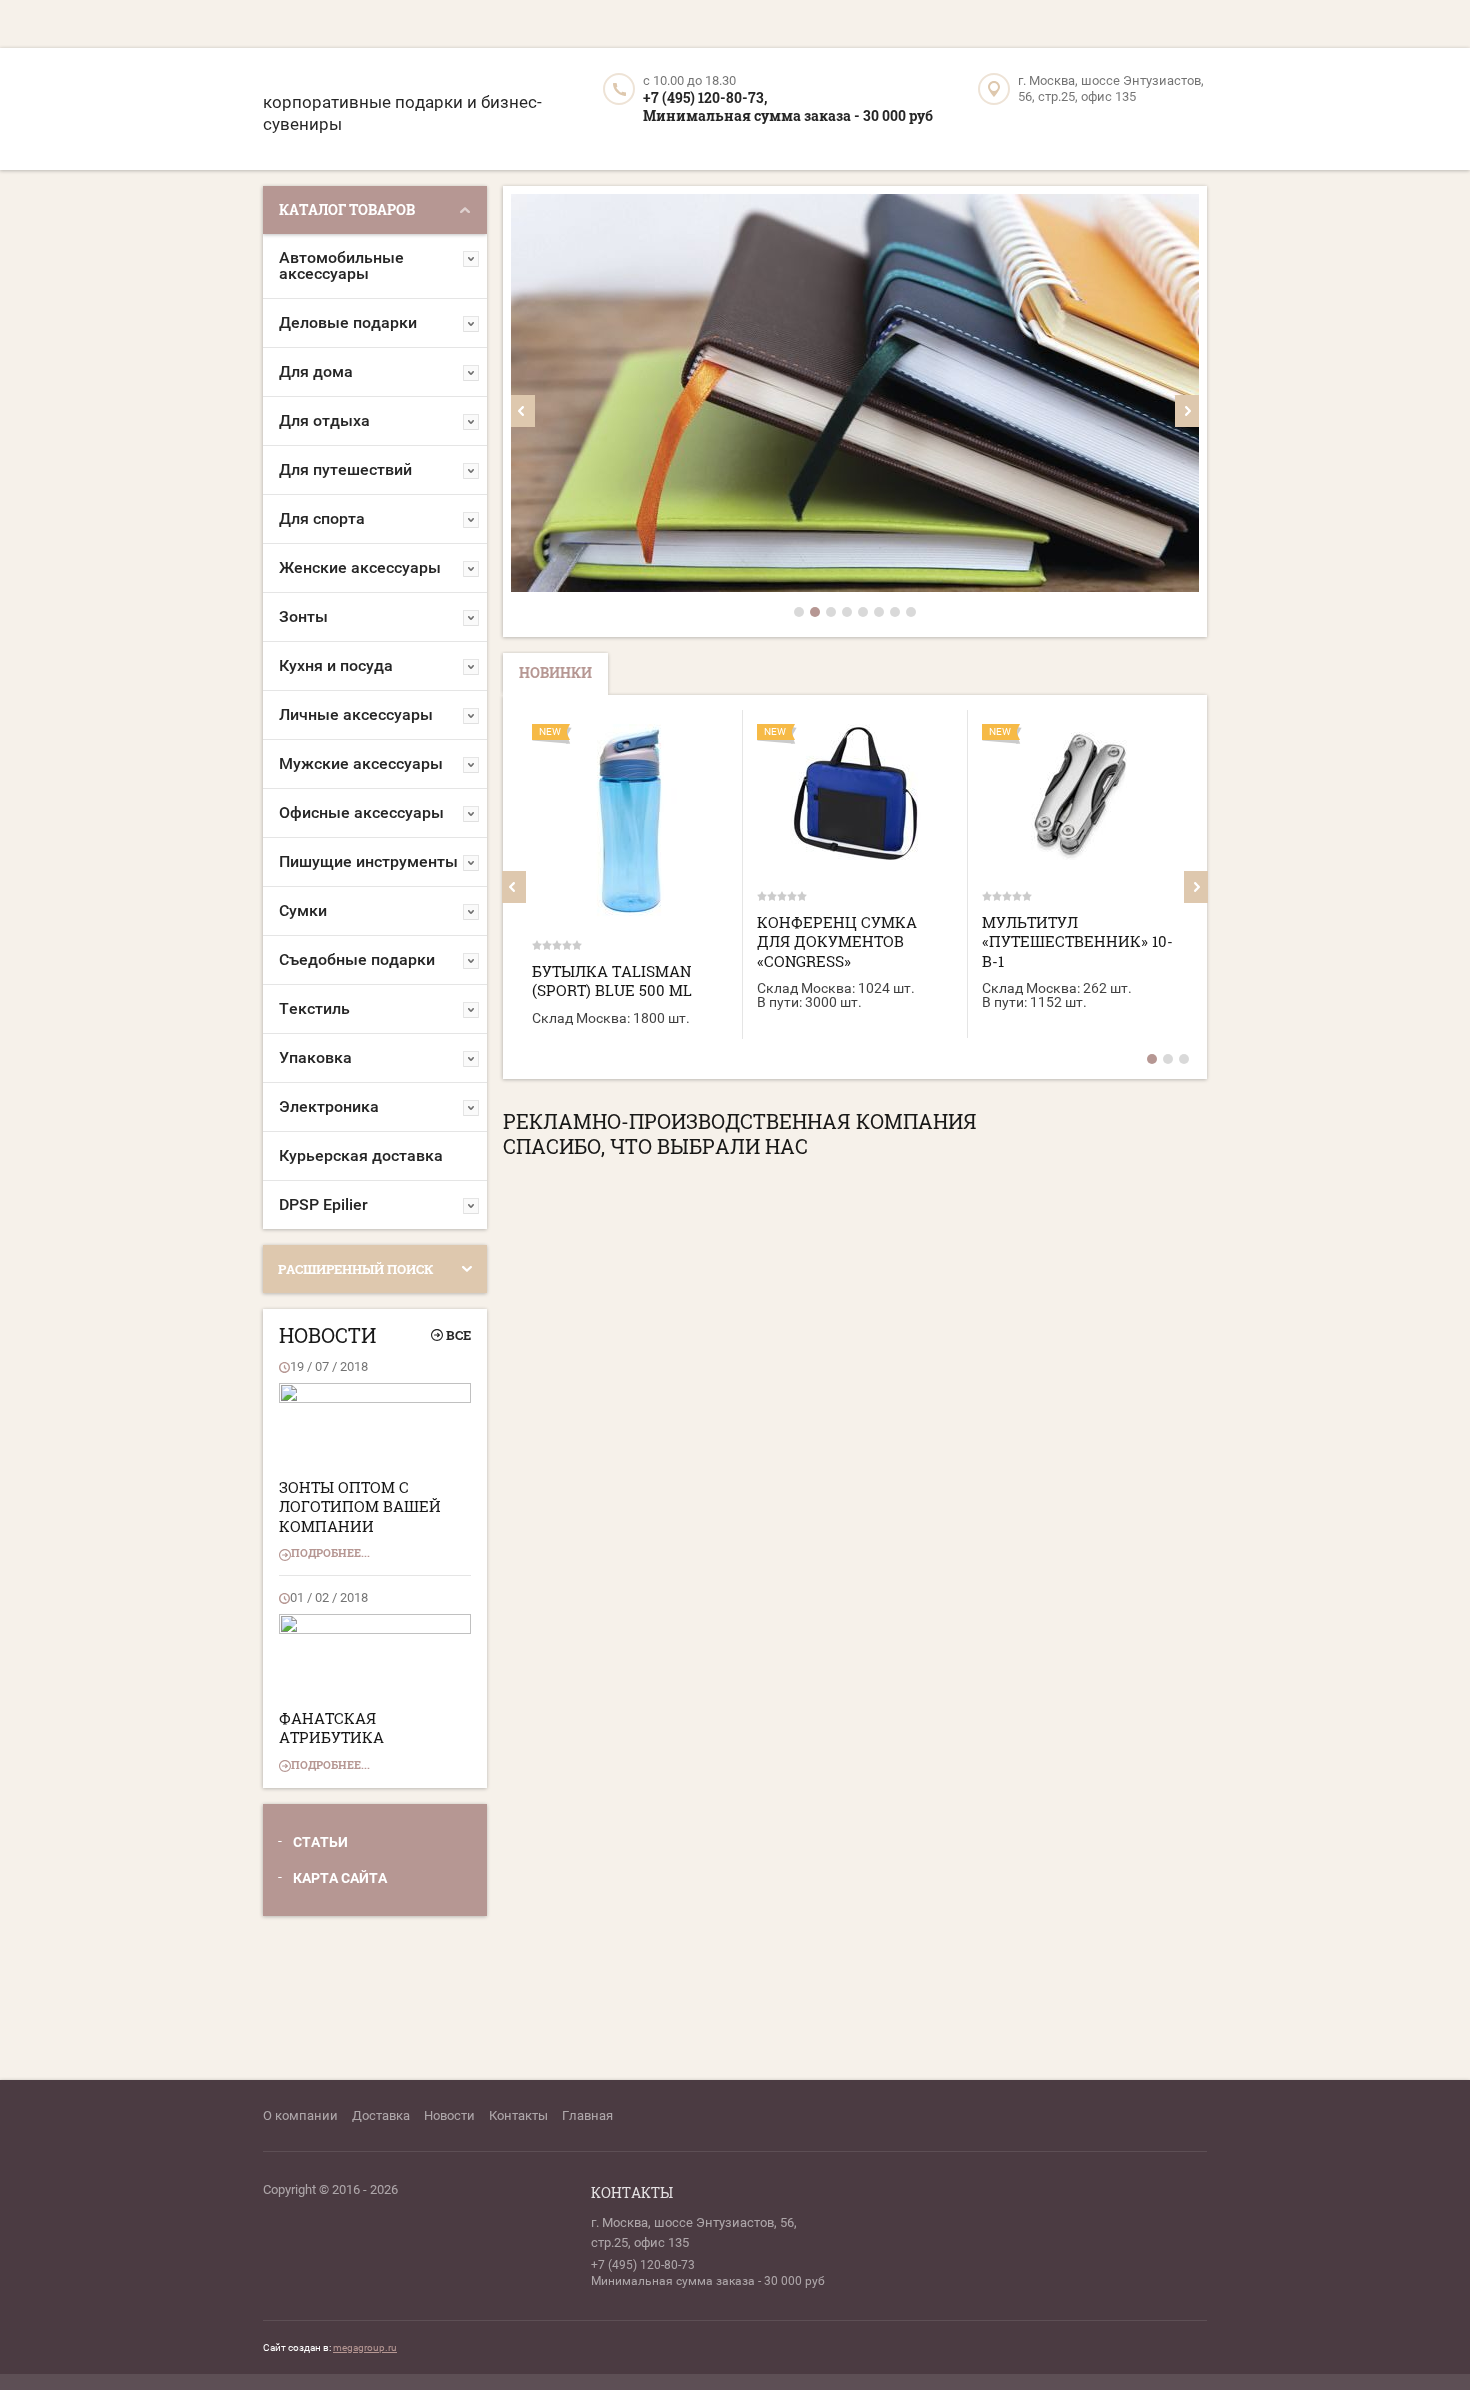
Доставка (381, 2115)
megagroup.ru (365, 2347)
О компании (300, 2115)
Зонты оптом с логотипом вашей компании (360, 1506)
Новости (449, 2115)
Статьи (320, 1842)
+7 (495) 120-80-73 (643, 2265)
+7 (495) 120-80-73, (705, 97)
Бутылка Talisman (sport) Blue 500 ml (612, 981)
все (458, 1335)
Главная (587, 2115)
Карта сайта (340, 1878)
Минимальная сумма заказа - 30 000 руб (788, 115)
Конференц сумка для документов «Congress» (837, 941)
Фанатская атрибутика (331, 1728)
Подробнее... (330, 1552)
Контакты (518, 2115)
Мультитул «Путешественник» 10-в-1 (1077, 941)
